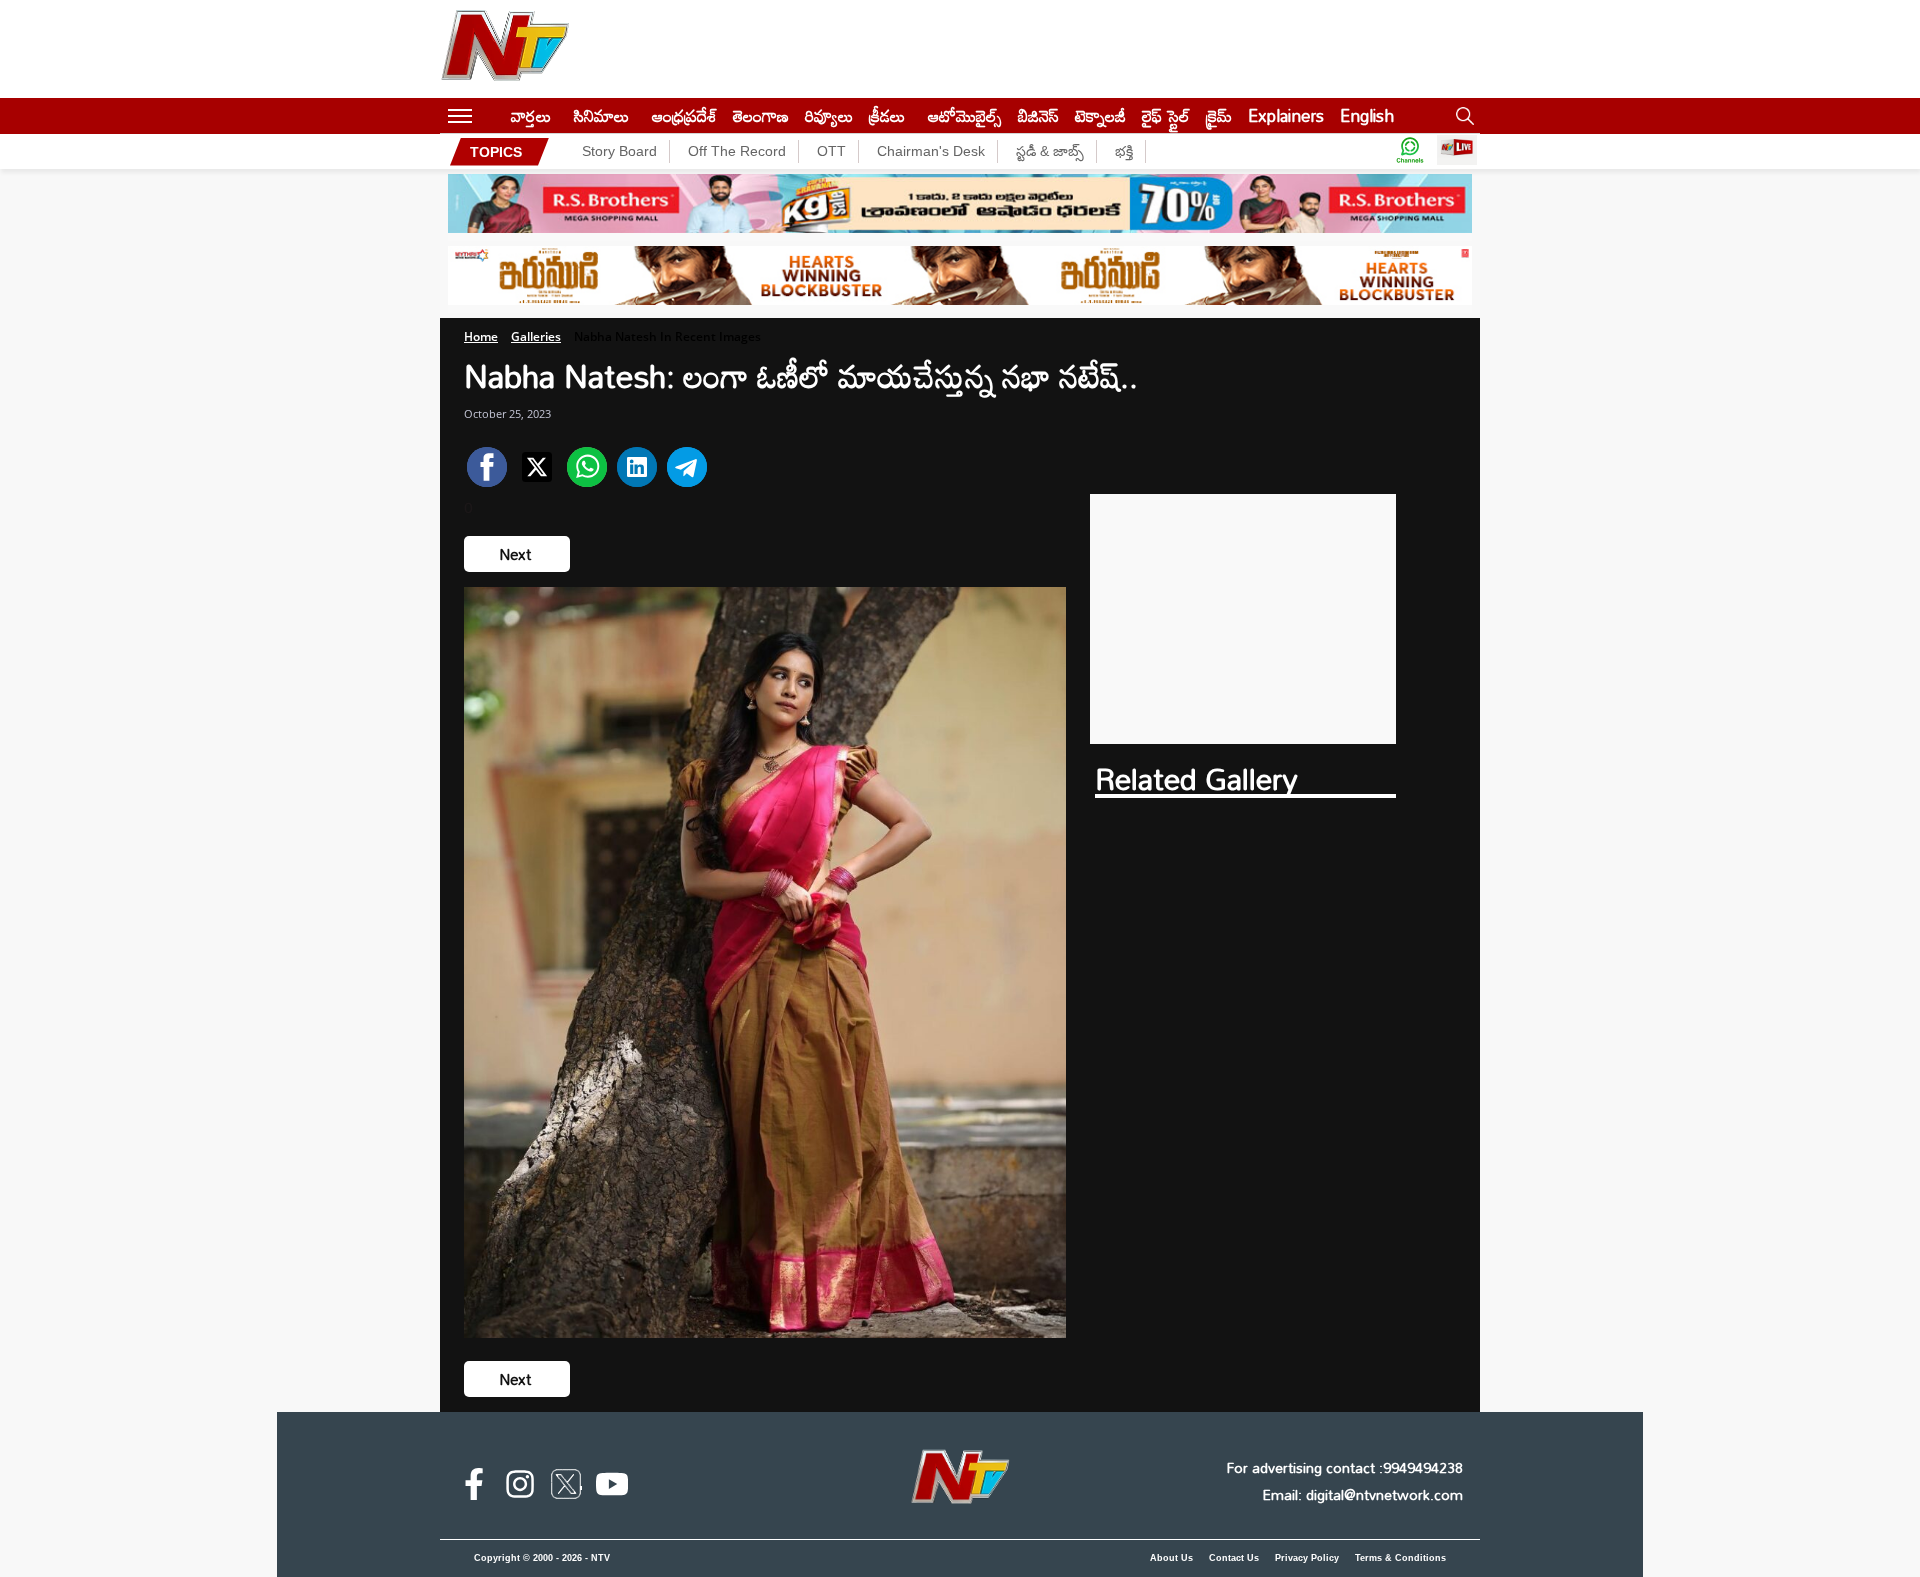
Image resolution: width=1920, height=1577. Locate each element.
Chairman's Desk (931, 151)
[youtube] (612, 1488)
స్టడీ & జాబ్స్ (1050, 151)
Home (481, 336)
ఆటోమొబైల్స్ (965, 115)
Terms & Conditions (1400, 1558)
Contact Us (1234, 1558)
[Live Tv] (1457, 151)
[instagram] (520, 1488)
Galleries (536, 336)
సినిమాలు (601, 115)
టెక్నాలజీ (1100, 115)
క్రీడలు (887, 115)
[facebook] (474, 1488)
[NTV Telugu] (505, 49)
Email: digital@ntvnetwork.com (1362, 1494)
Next (517, 554)
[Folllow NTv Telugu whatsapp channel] (1410, 151)
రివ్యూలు (829, 115)
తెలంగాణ (761, 115)
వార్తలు (531, 115)
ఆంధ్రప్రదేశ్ (684, 115)
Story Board (619, 151)
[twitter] (566, 1488)
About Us (1171, 1558)
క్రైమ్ (1219, 115)
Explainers (1286, 115)
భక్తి (1124, 151)
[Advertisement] (1243, 619)
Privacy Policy (1307, 1558)
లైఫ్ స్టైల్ (1166, 115)
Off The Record (737, 151)
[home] (491, 115)
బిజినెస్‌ (1038, 115)
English (1367, 115)
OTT (831, 151)
